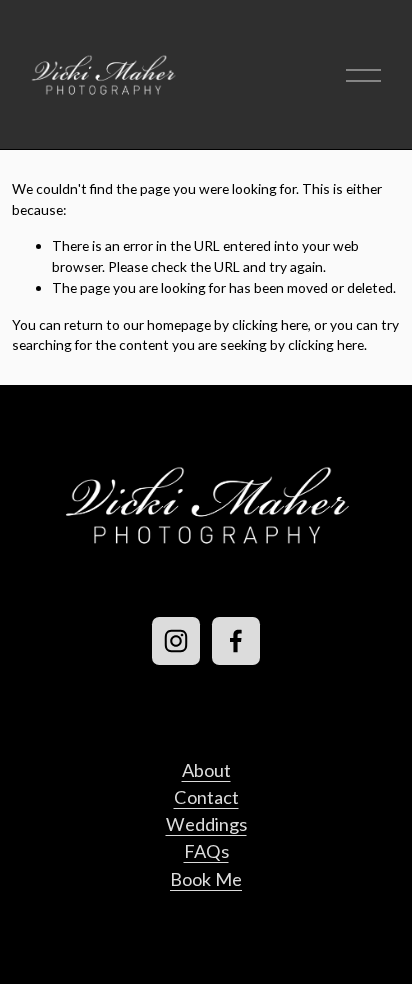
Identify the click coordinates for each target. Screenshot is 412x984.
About (206, 770)
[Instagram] (176, 641)
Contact (206, 797)
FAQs (206, 851)
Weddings (206, 824)
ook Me (212, 879)
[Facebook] (236, 641)
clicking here (270, 324)
